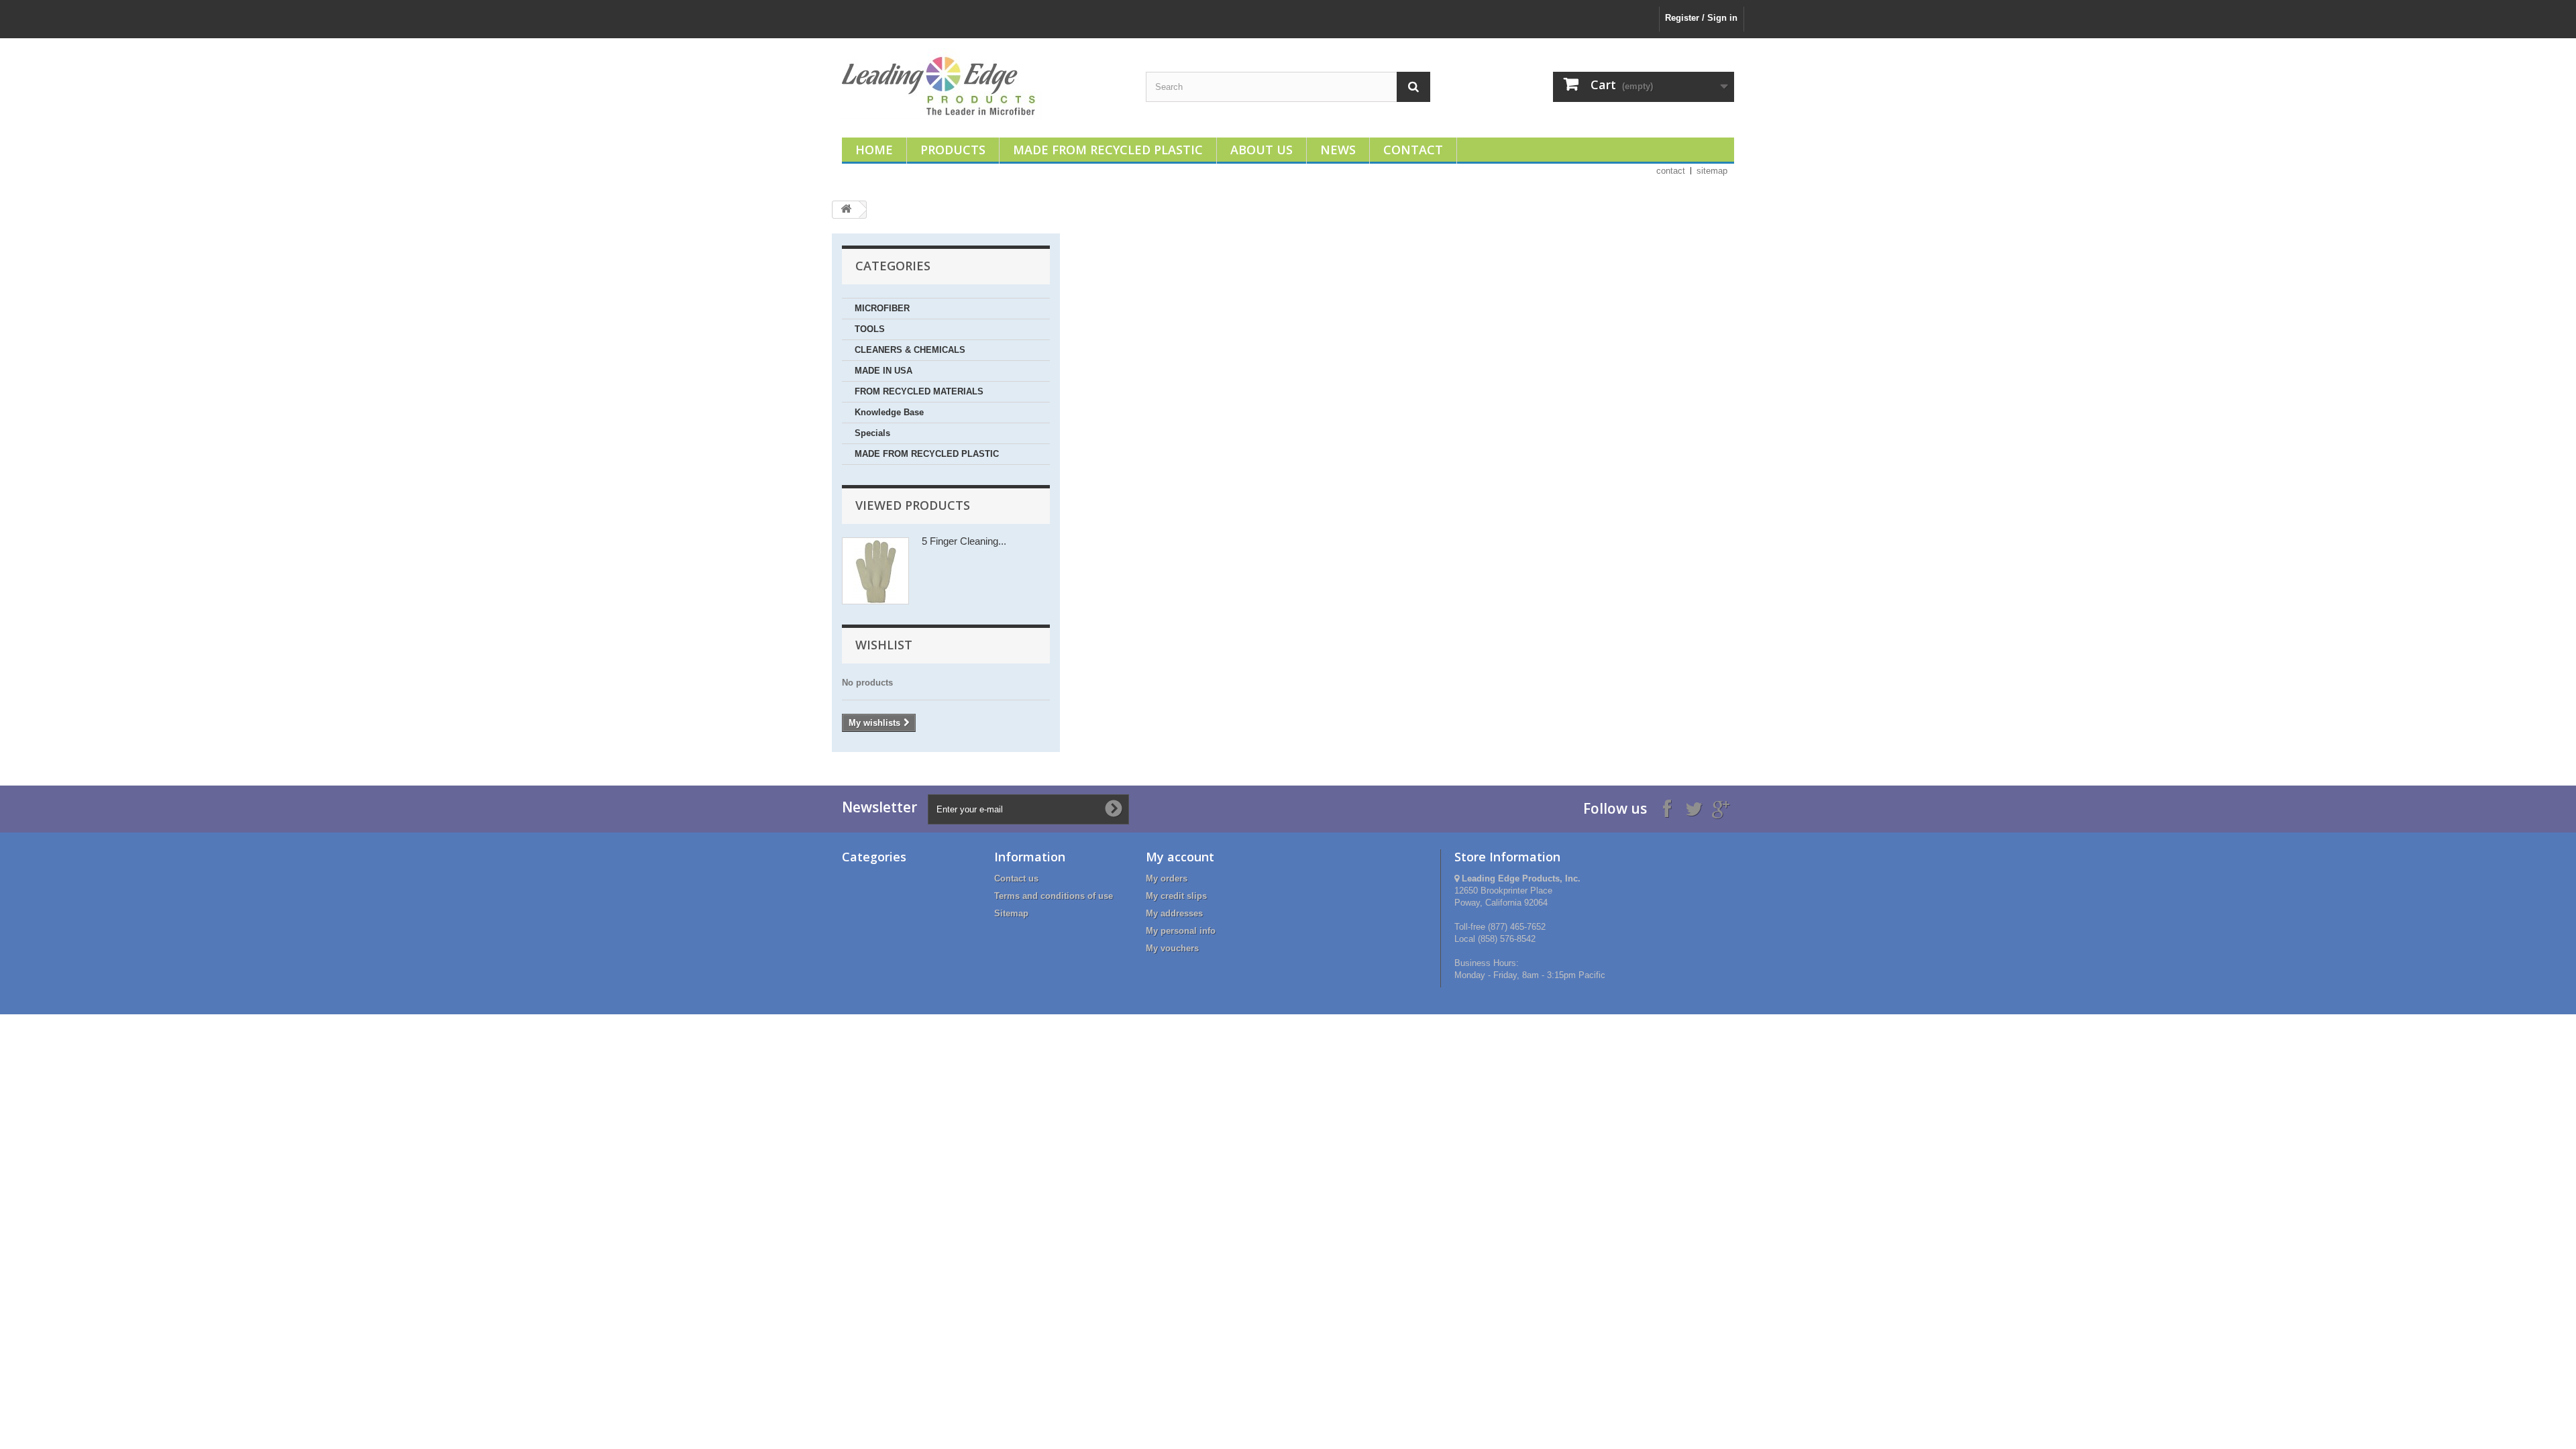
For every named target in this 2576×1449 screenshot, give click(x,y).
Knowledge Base (889, 412)
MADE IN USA (883, 371)
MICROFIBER (882, 308)
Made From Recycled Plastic (1108, 150)
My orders (1167, 878)
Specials (872, 433)
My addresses (1174, 913)
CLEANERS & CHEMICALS (910, 350)
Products (953, 150)
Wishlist (884, 645)
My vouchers (1172, 948)
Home (874, 150)
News (1338, 150)
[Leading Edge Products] (984, 85)
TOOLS (870, 329)
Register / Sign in (1701, 18)
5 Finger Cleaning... (964, 541)
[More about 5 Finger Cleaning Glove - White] (875, 571)
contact (1671, 171)
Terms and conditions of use (1054, 896)
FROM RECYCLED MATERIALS (919, 391)
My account (1180, 857)
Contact (1413, 150)
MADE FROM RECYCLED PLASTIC (927, 454)
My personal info (1181, 931)
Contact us (1016, 878)
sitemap (1712, 171)
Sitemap (1011, 913)
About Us (1262, 150)
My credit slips (1176, 896)
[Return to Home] (846, 210)
